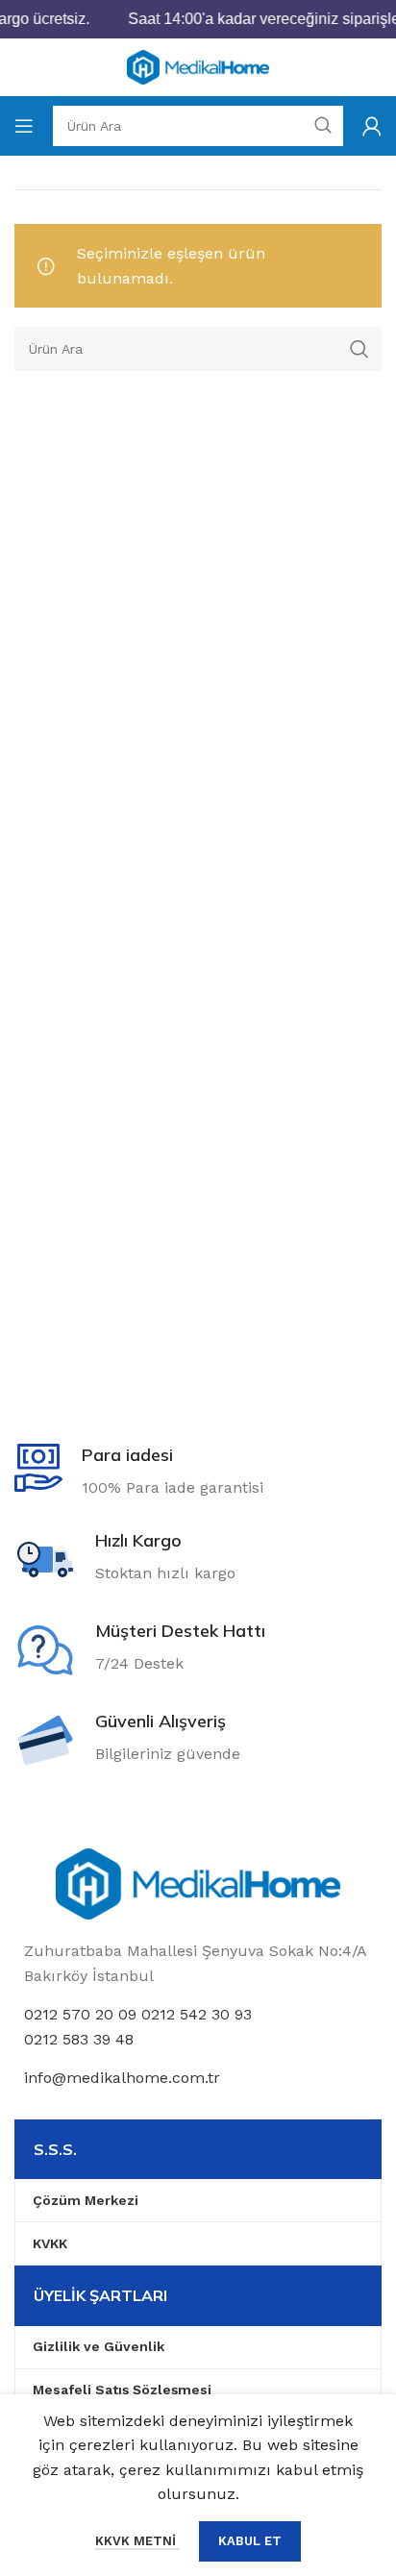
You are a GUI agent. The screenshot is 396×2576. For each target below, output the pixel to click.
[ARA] (359, 349)
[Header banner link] (198, 19)
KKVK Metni (137, 2541)
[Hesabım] (372, 126)
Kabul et (250, 2541)
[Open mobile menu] (24, 126)
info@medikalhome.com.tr (122, 2078)
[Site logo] (198, 66)
